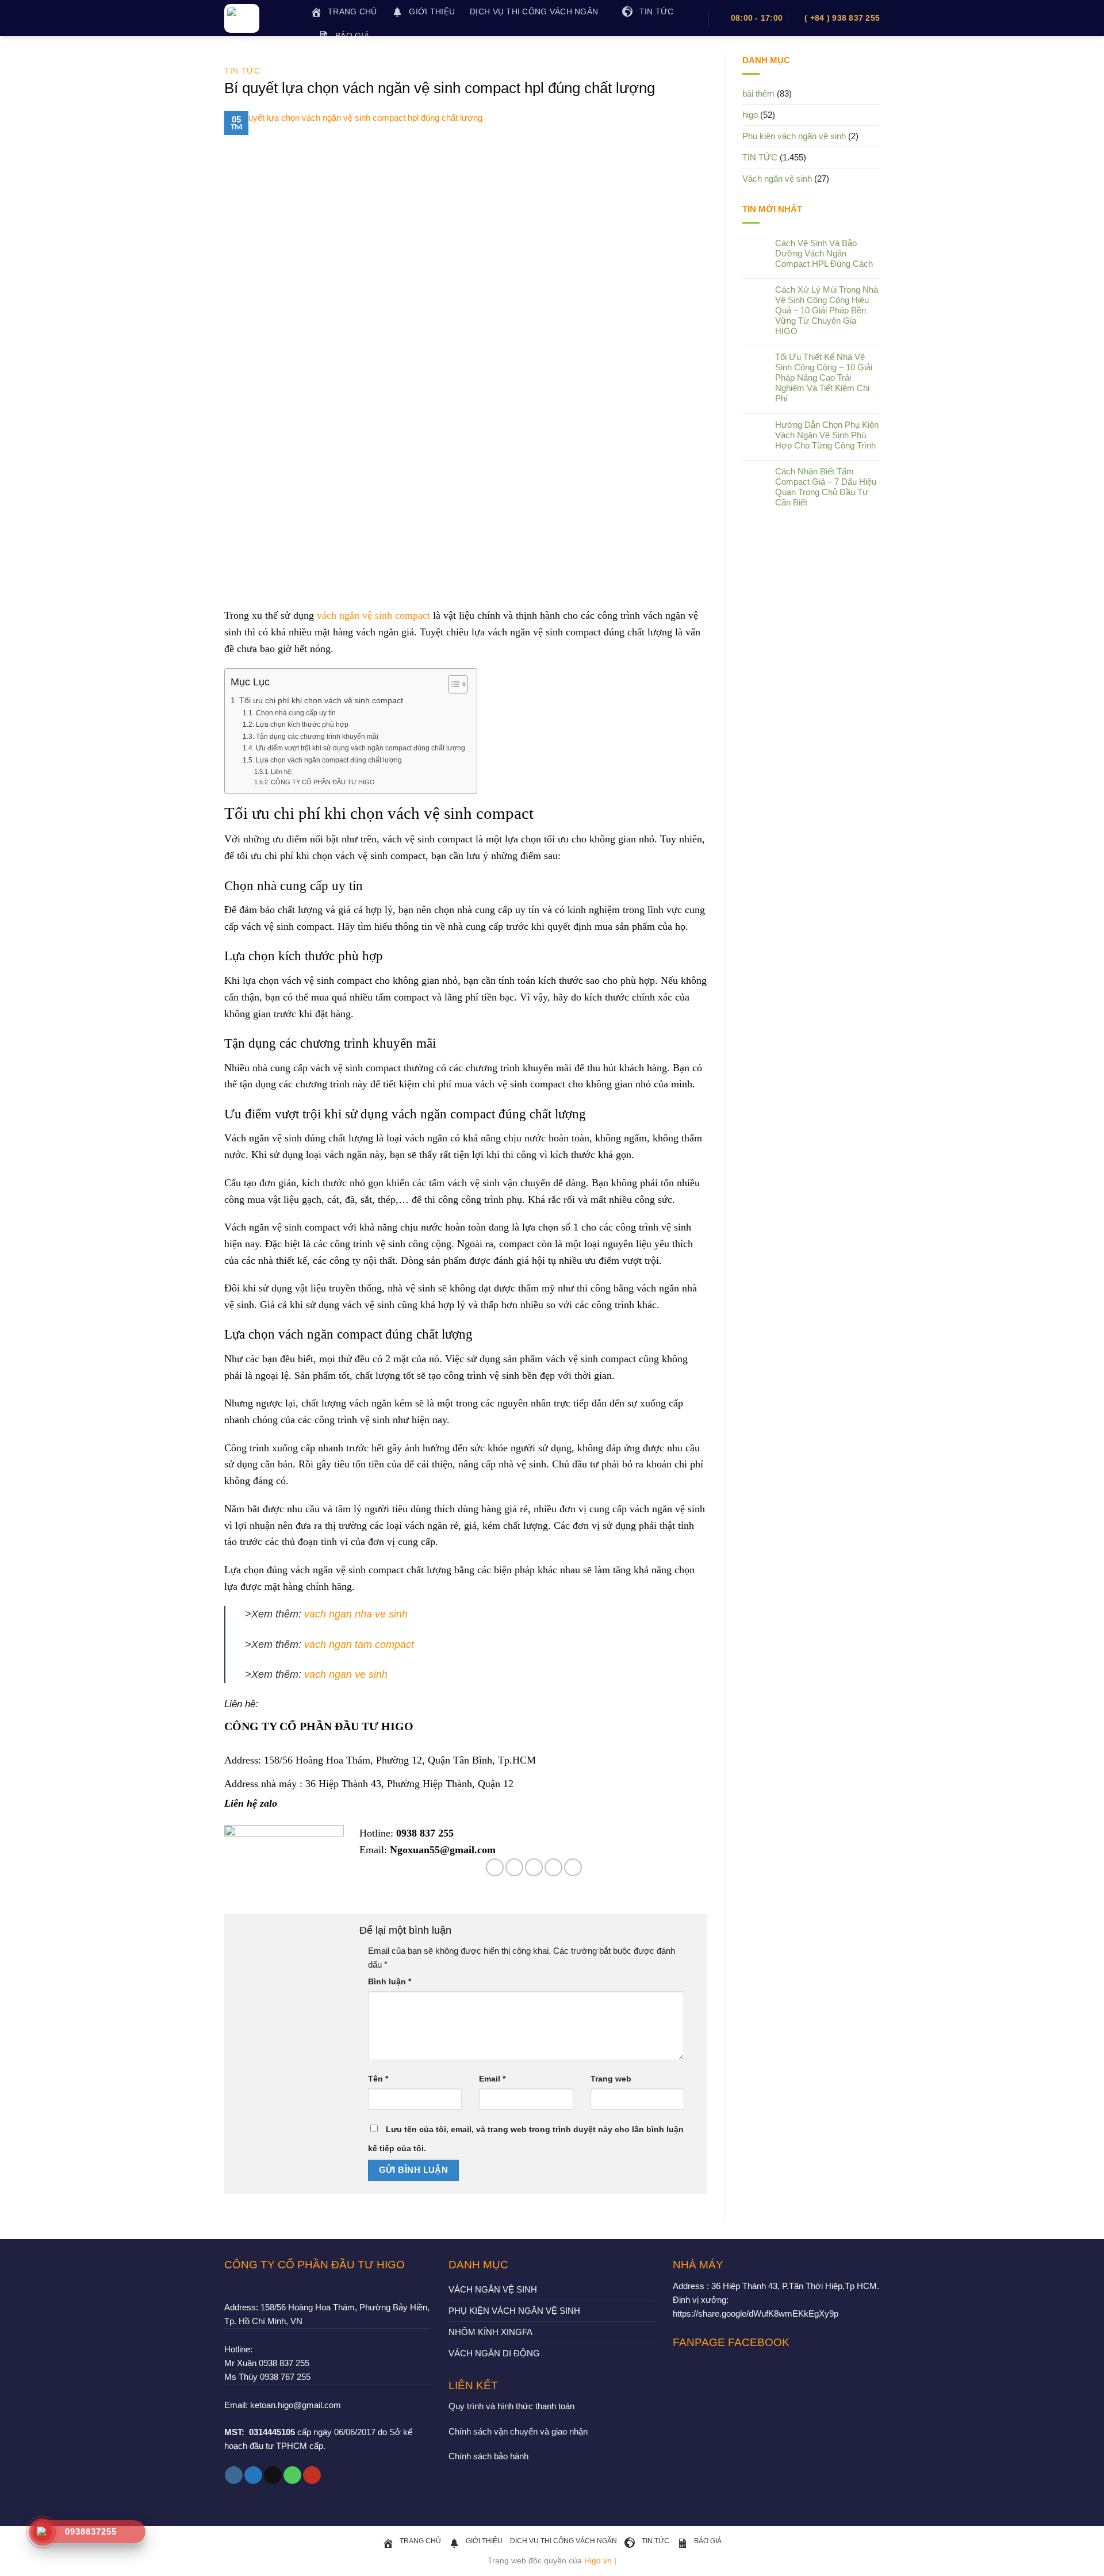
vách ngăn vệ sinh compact (373, 615)
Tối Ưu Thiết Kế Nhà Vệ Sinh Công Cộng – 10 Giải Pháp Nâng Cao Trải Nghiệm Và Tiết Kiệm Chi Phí (824, 377)
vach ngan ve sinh (346, 1674)
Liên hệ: (282, 772)
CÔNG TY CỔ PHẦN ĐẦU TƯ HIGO (323, 782)
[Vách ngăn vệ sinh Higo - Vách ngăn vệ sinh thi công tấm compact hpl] (259, 18)
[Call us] (292, 2475)
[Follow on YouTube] (312, 2475)
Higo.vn (598, 2561)
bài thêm (758, 93)
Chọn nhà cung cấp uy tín (296, 713)
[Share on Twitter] (514, 1867)
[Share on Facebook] (495, 1867)
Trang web (611, 2079)
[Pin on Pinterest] (553, 1867)
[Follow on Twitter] (253, 2475)
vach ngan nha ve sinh (356, 1614)
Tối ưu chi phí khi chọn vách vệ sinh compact (321, 701)
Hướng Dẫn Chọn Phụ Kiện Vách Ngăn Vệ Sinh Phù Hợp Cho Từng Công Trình (827, 435)
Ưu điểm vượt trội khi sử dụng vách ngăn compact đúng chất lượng (360, 748)
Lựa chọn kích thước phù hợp (302, 724)
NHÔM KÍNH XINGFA (490, 2332)
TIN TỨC (242, 71)
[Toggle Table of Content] (452, 684)
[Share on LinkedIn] (573, 1867)
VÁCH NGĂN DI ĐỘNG (494, 2353)
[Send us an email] (273, 2475)
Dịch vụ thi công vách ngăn (534, 12)
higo (750, 115)
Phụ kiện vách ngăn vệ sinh (794, 136)
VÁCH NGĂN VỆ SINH (493, 2289)
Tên (378, 2079)
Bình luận (390, 1982)
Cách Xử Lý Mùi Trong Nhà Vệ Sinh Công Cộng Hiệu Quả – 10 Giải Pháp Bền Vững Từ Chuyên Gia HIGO (827, 310)
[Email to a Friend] (534, 1867)
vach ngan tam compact (359, 1644)
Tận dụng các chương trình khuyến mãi (317, 737)
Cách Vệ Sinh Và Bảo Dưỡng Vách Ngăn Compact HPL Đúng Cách (824, 253)
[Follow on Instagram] (234, 2475)
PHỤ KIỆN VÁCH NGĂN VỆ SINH (514, 2311)
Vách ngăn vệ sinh (777, 179)
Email (492, 2079)
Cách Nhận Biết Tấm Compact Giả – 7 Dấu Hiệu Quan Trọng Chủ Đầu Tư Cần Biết (826, 487)
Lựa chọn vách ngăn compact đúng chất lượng (329, 760)
